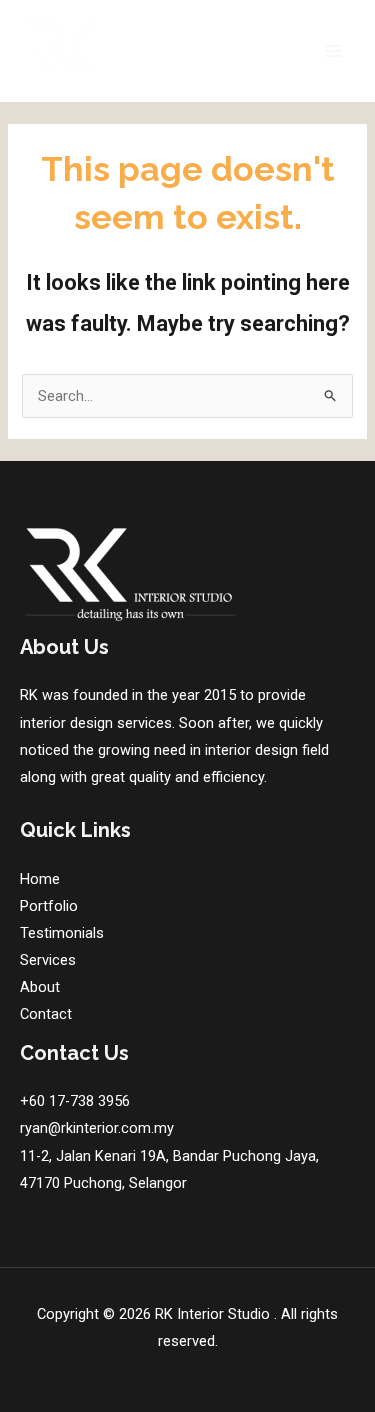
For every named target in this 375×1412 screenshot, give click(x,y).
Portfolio (49, 906)
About (40, 987)
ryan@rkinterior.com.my (97, 1128)
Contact (46, 1014)
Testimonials (62, 933)
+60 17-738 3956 (75, 1101)
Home (40, 879)
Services (48, 960)
